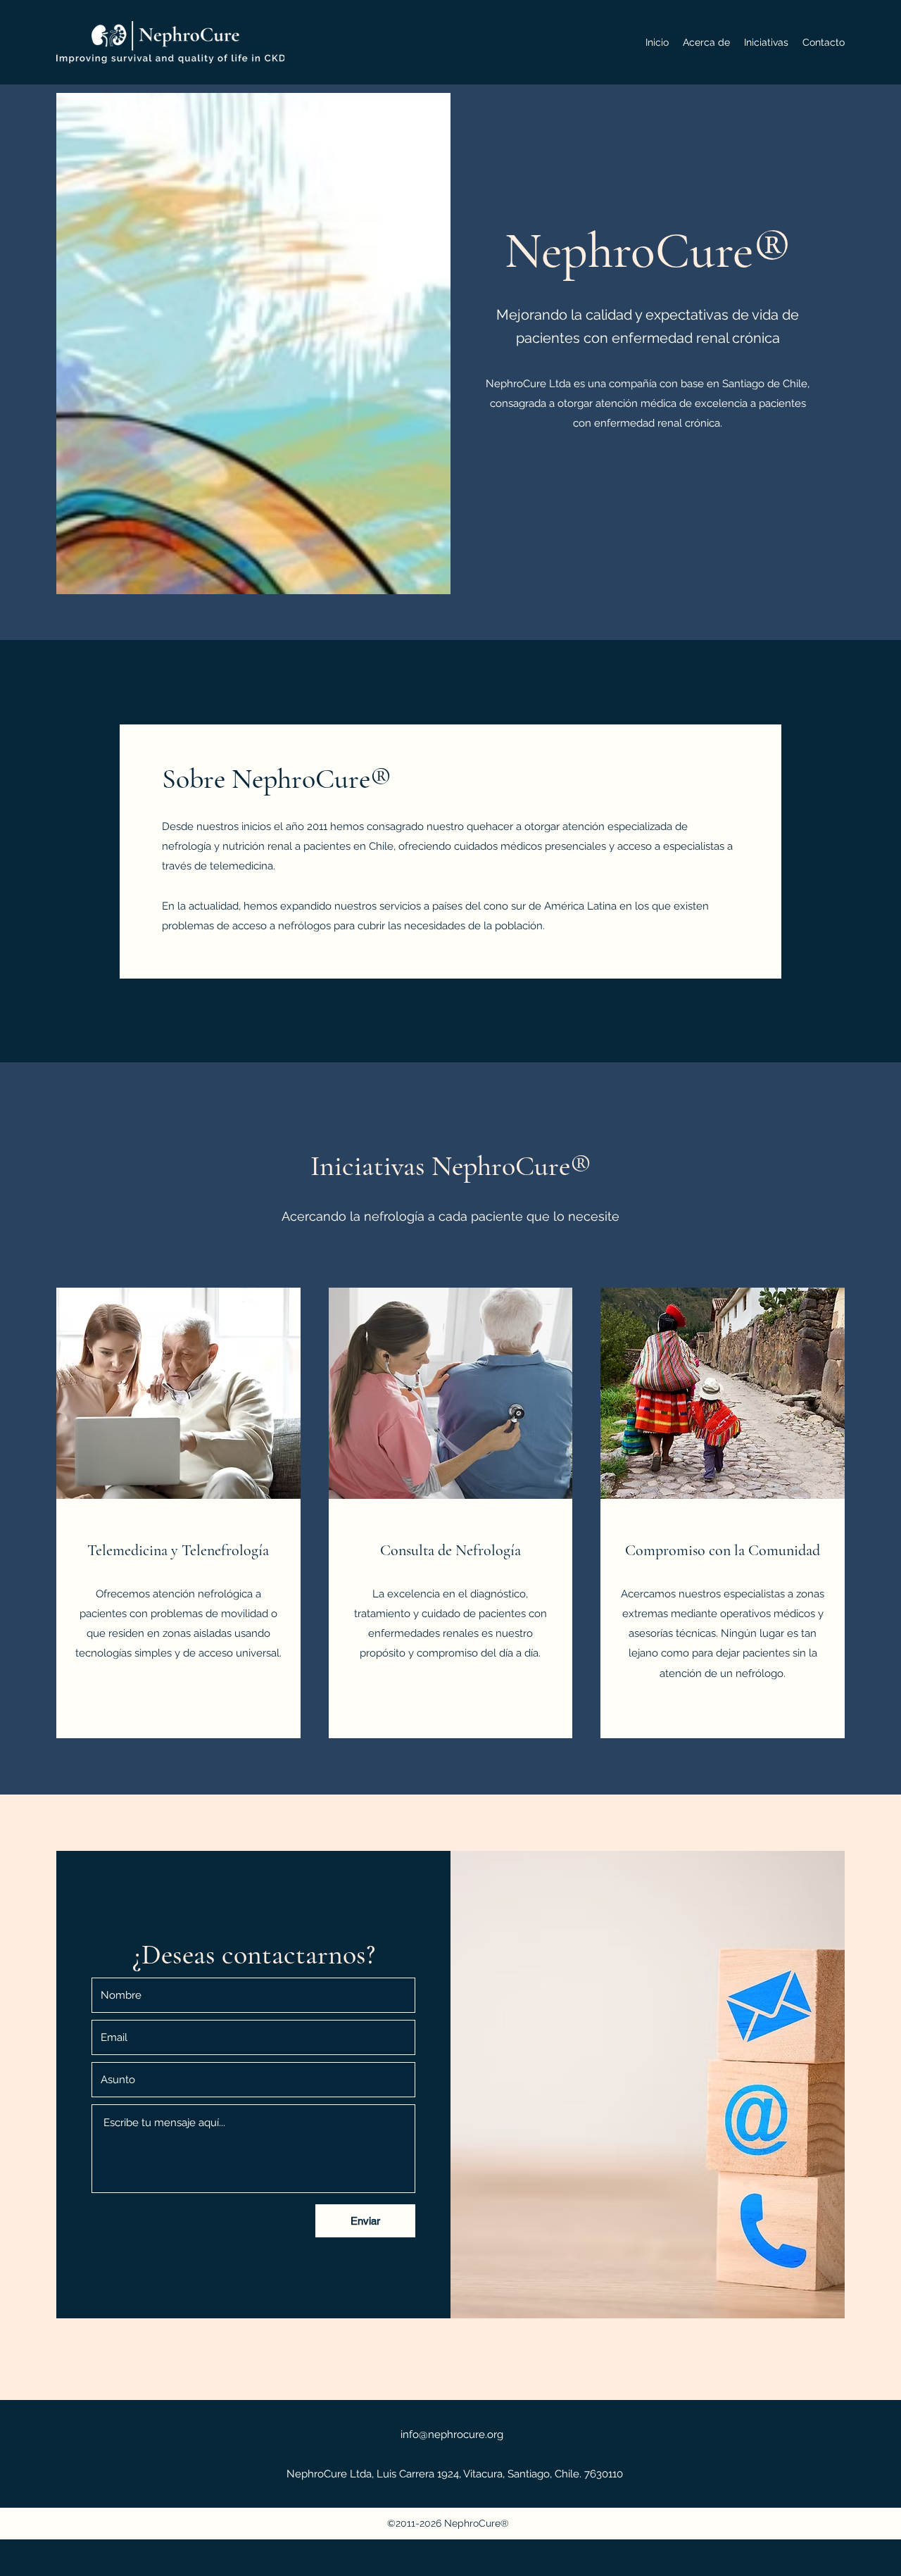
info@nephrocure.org (452, 2434)
